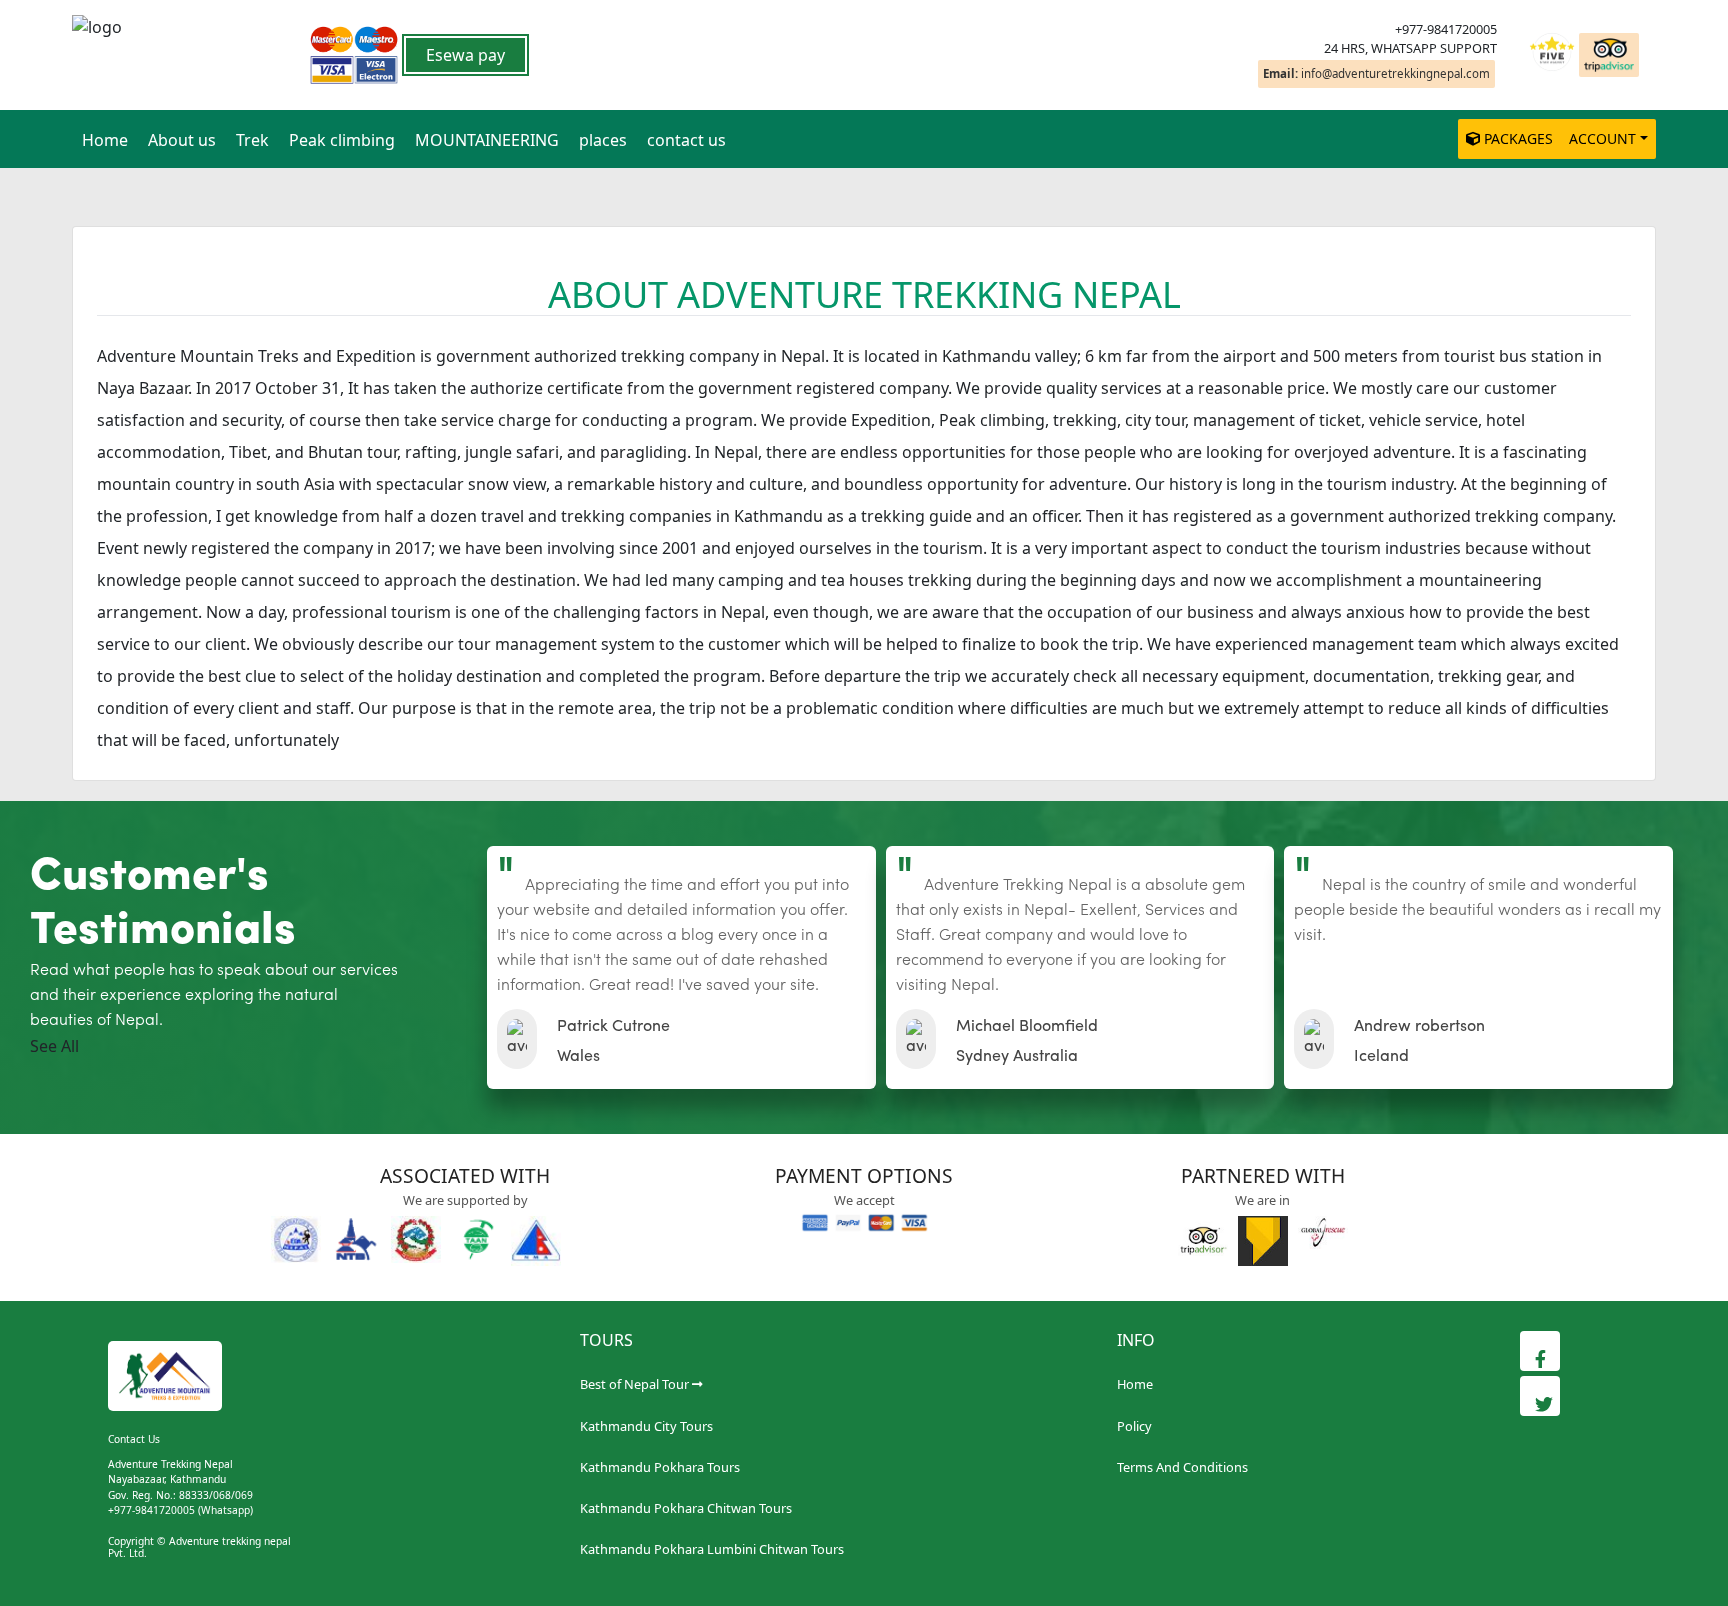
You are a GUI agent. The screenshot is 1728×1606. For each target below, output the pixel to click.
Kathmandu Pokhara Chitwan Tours (686, 1508)
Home (105, 140)
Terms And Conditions (1182, 1467)
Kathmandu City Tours (646, 1426)
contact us (686, 140)
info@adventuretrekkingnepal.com (1376, 73)
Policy (1134, 1426)
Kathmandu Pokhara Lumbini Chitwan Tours (712, 1549)
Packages (1518, 138)
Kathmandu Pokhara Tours (660, 1467)
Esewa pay (465, 55)
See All (54, 1046)
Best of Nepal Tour (634, 1384)
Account (1602, 138)
